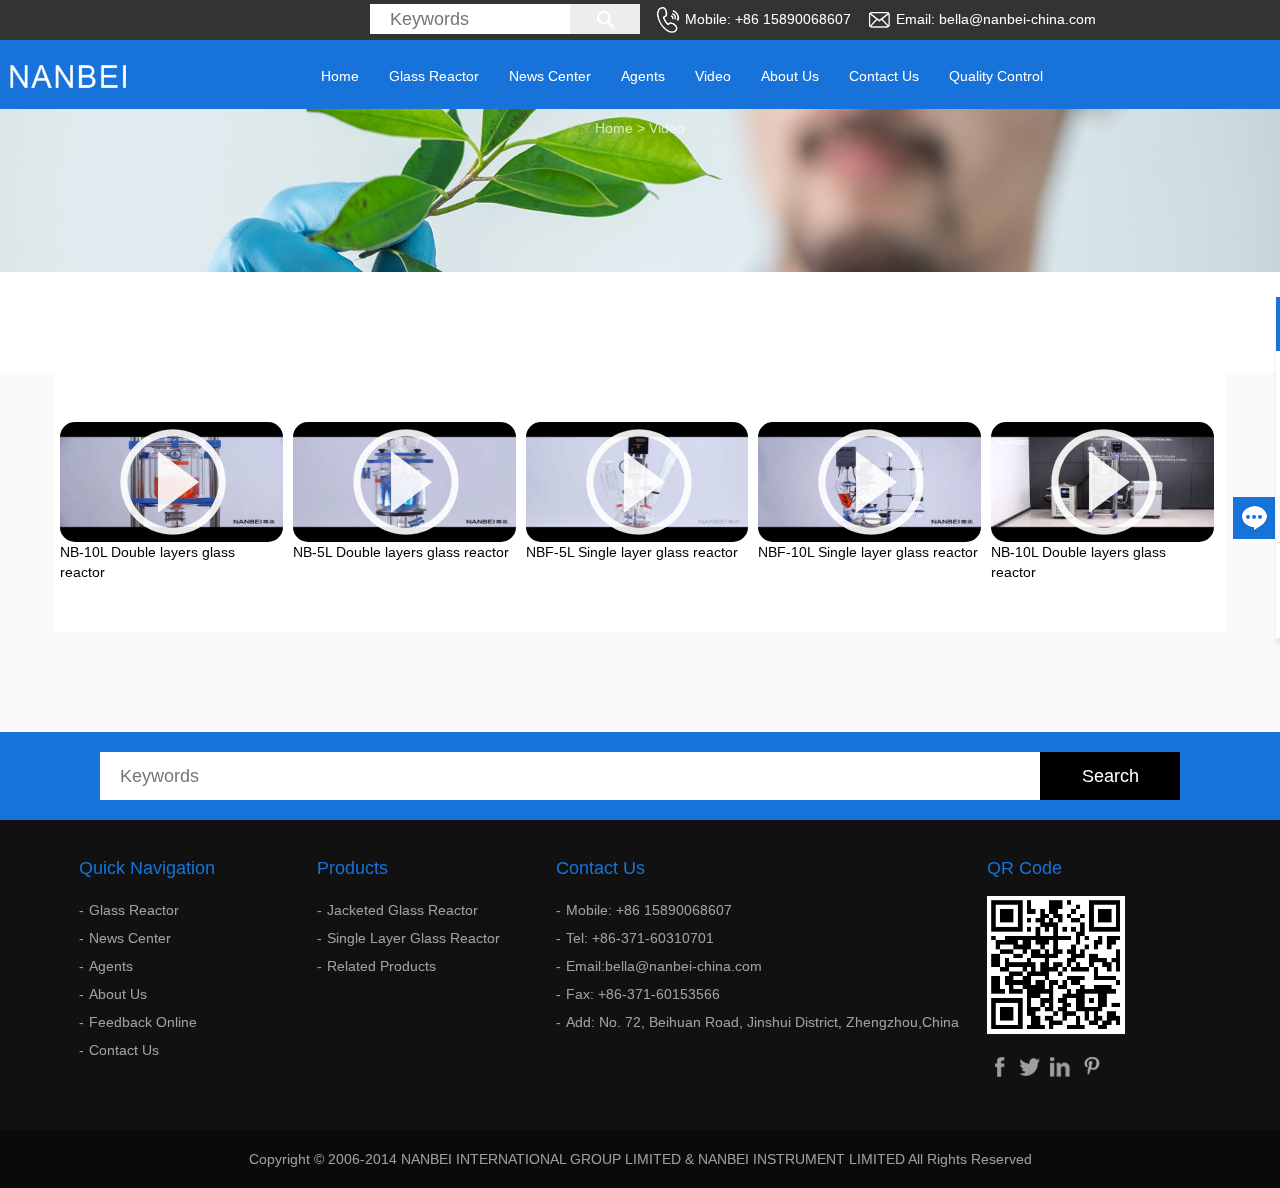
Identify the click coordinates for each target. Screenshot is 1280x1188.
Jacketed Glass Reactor (402, 910)
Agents (643, 76)
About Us (790, 76)
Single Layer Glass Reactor (413, 938)
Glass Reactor (434, 76)
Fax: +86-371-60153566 (643, 994)
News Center (550, 76)
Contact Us (884, 76)
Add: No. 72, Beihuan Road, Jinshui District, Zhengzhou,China (762, 1022)
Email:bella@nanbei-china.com (664, 966)
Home (340, 76)
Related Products (381, 966)
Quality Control (996, 76)
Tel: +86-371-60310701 (640, 938)
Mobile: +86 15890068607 (649, 910)
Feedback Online (143, 1022)
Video (713, 76)
